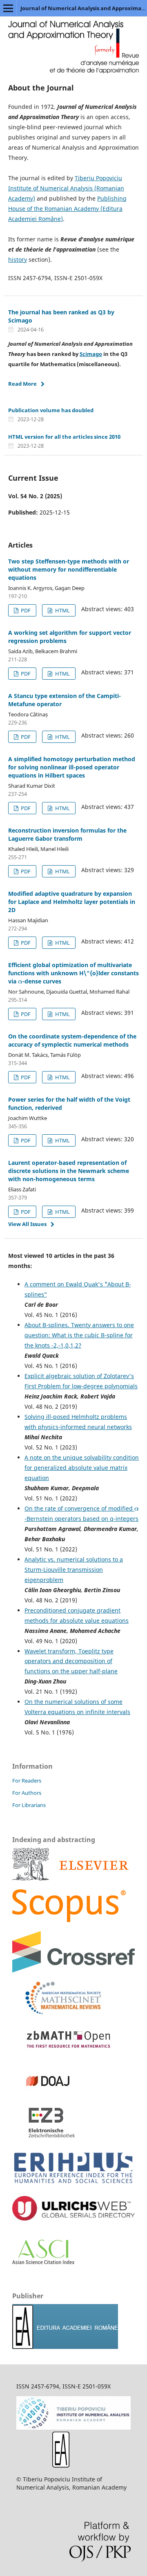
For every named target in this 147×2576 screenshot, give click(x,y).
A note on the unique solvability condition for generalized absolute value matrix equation (82, 1468)
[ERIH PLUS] (73, 2185)
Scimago (91, 354)
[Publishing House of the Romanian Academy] (65, 2347)
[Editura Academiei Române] (61, 2465)
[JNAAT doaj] (45, 2095)
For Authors (27, 1793)
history (18, 260)
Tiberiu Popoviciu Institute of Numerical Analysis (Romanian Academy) (66, 188)
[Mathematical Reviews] (57, 2012)
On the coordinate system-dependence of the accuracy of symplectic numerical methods (72, 1040)
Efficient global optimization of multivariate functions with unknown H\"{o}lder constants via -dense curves (73, 973)
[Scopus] (70, 1878)
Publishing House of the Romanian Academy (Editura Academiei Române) (67, 209)
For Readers (27, 1781)
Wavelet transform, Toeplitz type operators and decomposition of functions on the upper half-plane (71, 1661)
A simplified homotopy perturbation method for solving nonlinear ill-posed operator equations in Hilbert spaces (72, 767)
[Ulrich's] (73, 2218)
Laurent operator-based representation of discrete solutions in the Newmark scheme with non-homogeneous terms (69, 1171)
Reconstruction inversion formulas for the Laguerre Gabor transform (67, 834)
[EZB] (45, 2137)
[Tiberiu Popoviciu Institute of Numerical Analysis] (73, 2427)
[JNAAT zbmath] (65, 2054)
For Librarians (29, 1805)
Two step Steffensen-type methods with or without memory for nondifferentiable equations (69, 569)
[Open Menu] (8, 8)
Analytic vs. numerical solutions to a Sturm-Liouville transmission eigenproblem (74, 1570)
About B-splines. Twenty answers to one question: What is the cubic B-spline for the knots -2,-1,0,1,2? (79, 1335)
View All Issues (27, 1224)
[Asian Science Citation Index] (43, 2262)
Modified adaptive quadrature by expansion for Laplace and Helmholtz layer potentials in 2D (72, 902)
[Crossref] (73, 1970)
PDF (25, 610)
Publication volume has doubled (51, 410)
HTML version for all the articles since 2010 (64, 437)
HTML (62, 610)
